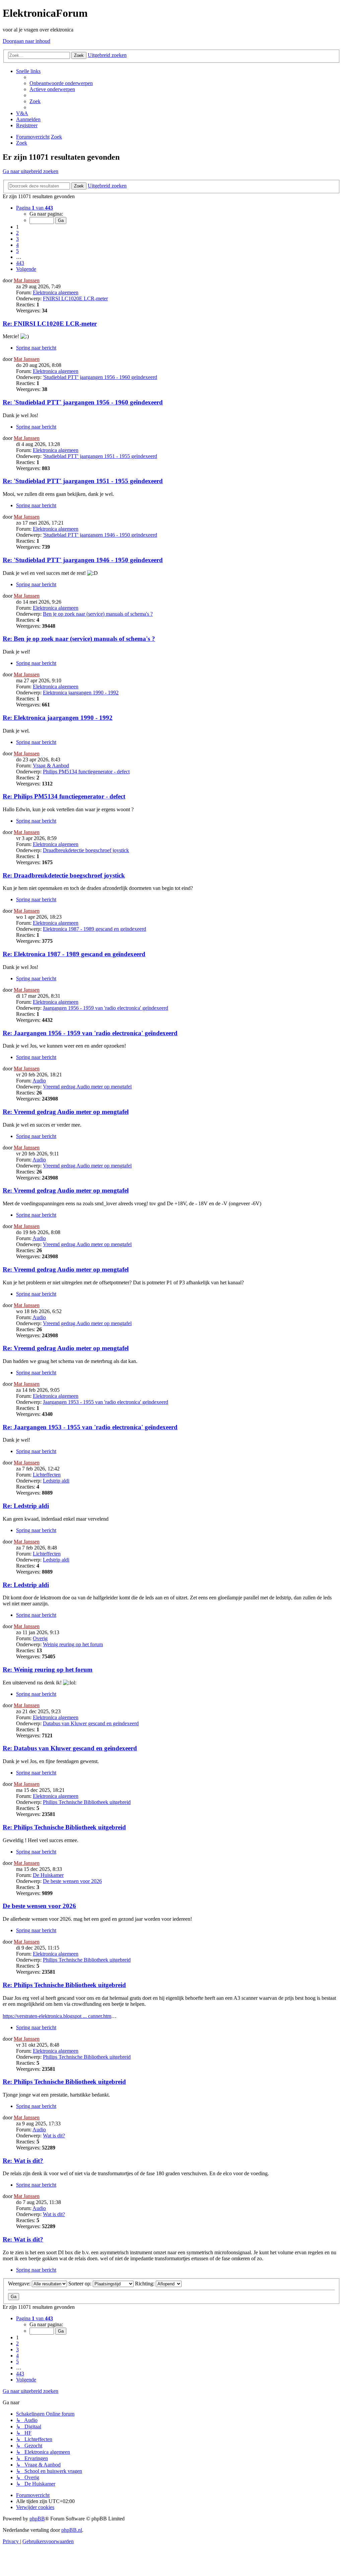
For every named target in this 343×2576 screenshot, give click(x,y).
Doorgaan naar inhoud (26, 41)
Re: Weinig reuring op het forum (48, 1670)
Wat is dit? (54, 2136)
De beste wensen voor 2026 (72, 1881)
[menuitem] (61, 83)
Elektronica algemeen (56, 292)
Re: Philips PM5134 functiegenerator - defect (64, 796)
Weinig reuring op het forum (73, 1644)
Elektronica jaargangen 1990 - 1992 (81, 693)
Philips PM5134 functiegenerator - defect (86, 772)
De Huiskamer (48, 1875)
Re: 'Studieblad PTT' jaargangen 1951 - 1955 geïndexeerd (83, 481)
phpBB (37, 2519)
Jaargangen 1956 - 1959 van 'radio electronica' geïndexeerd (106, 1008)
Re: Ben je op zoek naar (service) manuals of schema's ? (79, 639)
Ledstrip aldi (56, 1481)
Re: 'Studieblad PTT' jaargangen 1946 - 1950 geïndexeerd (83, 560)
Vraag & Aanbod (51, 766)
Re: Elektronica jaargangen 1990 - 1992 (58, 718)
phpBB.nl (72, 2530)
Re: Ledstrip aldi (26, 1506)
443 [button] (20, 263)
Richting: (145, 2284)
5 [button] (17, 251)
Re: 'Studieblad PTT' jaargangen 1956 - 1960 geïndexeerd (83, 402)
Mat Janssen (27, 280)
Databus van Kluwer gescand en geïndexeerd (91, 1723)
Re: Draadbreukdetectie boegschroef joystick (64, 875)
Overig (40, 1638)
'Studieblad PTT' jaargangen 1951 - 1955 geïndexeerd (100, 456)
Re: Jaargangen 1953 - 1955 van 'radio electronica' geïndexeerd (90, 1427)
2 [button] (17, 233)
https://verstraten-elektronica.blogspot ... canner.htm (57, 2016)
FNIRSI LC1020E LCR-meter (75, 298)
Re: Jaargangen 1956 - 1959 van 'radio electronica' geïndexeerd (90, 1033)
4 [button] (17, 245)
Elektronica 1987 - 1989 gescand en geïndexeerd (94, 929)
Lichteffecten (47, 1475)
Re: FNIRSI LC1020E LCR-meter (50, 324)
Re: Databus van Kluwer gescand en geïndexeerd (70, 1748)
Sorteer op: (81, 2284)
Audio (39, 1081)
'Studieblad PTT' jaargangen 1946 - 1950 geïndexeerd (100, 535)
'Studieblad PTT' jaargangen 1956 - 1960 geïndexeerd (100, 377)
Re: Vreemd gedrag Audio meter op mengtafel (66, 1112)
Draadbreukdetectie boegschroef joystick (86, 850)
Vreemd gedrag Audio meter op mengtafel (87, 1087)
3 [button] (17, 239)
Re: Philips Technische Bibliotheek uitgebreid (64, 1827)
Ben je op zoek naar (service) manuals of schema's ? (98, 614)
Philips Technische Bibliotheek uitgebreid (87, 1802)
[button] (35, 208)
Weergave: (20, 2284)
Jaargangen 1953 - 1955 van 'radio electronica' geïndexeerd (106, 1402)
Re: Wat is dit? (23, 2161)
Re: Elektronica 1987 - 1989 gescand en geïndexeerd (74, 954)
